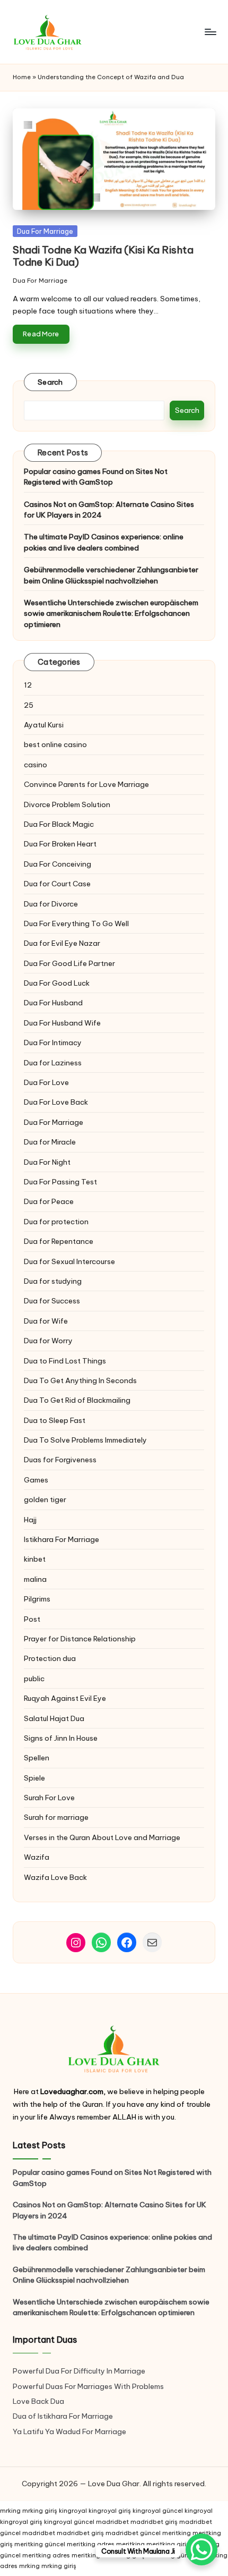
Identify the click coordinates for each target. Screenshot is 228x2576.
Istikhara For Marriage (62, 1539)
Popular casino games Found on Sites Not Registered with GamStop (96, 477)
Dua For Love (46, 1082)
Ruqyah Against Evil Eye (65, 1698)
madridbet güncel (133, 2533)
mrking (10, 2511)
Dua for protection (56, 1222)
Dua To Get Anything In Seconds (81, 1380)
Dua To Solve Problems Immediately (85, 1440)
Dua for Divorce (51, 904)
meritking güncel (40, 2544)
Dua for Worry (48, 1341)
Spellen (37, 1758)
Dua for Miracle (50, 1142)
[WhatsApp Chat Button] (201, 2549)
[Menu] (210, 32)
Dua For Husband (53, 1003)
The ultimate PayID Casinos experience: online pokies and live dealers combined (104, 542)
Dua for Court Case (57, 884)
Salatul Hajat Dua (54, 1718)
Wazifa (37, 1857)
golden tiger (45, 1499)
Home (22, 77)
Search (50, 382)
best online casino (55, 744)
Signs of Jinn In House (61, 1738)
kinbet (35, 1559)
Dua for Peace (49, 1201)
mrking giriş (40, 2511)
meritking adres (91, 2544)
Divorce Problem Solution (67, 804)
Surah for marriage (56, 1817)
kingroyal (73, 2511)
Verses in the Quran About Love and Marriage (102, 1837)
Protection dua (50, 1658)
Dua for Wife (46, 1321)
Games (36, 1480)
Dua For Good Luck (57, 983)
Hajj (30, 1520)
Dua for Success (52, 1301)
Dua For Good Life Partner (69, 963)
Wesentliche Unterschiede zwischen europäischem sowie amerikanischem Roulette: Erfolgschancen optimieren (111, 613)
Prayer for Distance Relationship (80, 1639)
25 (29, 705)
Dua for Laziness (53, 1063)
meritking (177, 2533)
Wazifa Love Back (55, 1877)
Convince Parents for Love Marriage (86, 784)
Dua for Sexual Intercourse (69, 1261)
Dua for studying (53, 1281)
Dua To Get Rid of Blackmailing (77, 1400)
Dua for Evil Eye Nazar (62, 943)
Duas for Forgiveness (60, 1460)
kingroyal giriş (110, 2511)
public (34, 1679)
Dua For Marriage (45, 231)
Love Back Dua (38, 2401)
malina (35, 1579)
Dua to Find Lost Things (65, 1361)
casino (36, 765)
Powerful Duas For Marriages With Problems (88, 2386)
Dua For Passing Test (60, 1182)
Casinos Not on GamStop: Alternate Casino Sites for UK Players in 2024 (109, 510)
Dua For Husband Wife (62, 1023)
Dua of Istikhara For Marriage (63, 2416)
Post (32, 1619)
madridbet (112, 2522)
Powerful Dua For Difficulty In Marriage (79, 2371)
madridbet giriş (154, 2522)
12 (28, 685)
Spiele (34, 1778)
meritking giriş (168, 2544)
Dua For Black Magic (59, 824)
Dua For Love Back (56, 1102)
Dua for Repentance (59, 1241)
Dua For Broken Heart (60, 844)
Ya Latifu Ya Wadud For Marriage (70, 2431)
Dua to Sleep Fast (55, 1420)
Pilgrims (37, 1599)
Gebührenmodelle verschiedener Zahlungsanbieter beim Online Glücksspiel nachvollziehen (111, 575)
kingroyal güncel (158, 2511)
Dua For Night (47, 1162)
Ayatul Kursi (44, 725)
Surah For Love (49, 1798)
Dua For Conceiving (58, 864)
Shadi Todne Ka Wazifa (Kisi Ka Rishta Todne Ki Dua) (103, 256)
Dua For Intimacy (53, 1043)
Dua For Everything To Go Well (76, 923)
